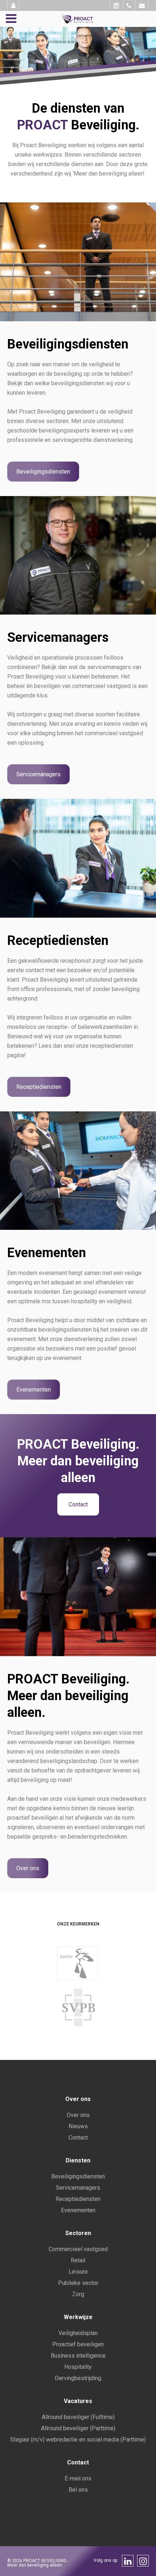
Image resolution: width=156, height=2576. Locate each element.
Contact (78, 1504)
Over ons (28, 1868)
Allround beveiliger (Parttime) (78, 2428)
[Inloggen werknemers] (13, 5)
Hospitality (78, 2367)
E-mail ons (78, 2478)
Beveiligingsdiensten (43, 472)
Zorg (78, 2294)
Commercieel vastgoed (78, 2249)
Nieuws (78, 2126)
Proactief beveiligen (78, 2344)
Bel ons (78, 2490)
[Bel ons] (129, 5)
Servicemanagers (38, 774)
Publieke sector (78, 2283)
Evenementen (34, 1390)
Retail (78, 2260)
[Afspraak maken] (116, 5)
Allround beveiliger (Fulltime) (78, 2417)
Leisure (78, 2272)
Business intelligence (78, 2356)
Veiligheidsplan (78, 2333)
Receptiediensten (39, 1087)
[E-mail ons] (142, 5)
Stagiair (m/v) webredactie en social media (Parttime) (78, 2440)
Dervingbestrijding (78, 2378)
